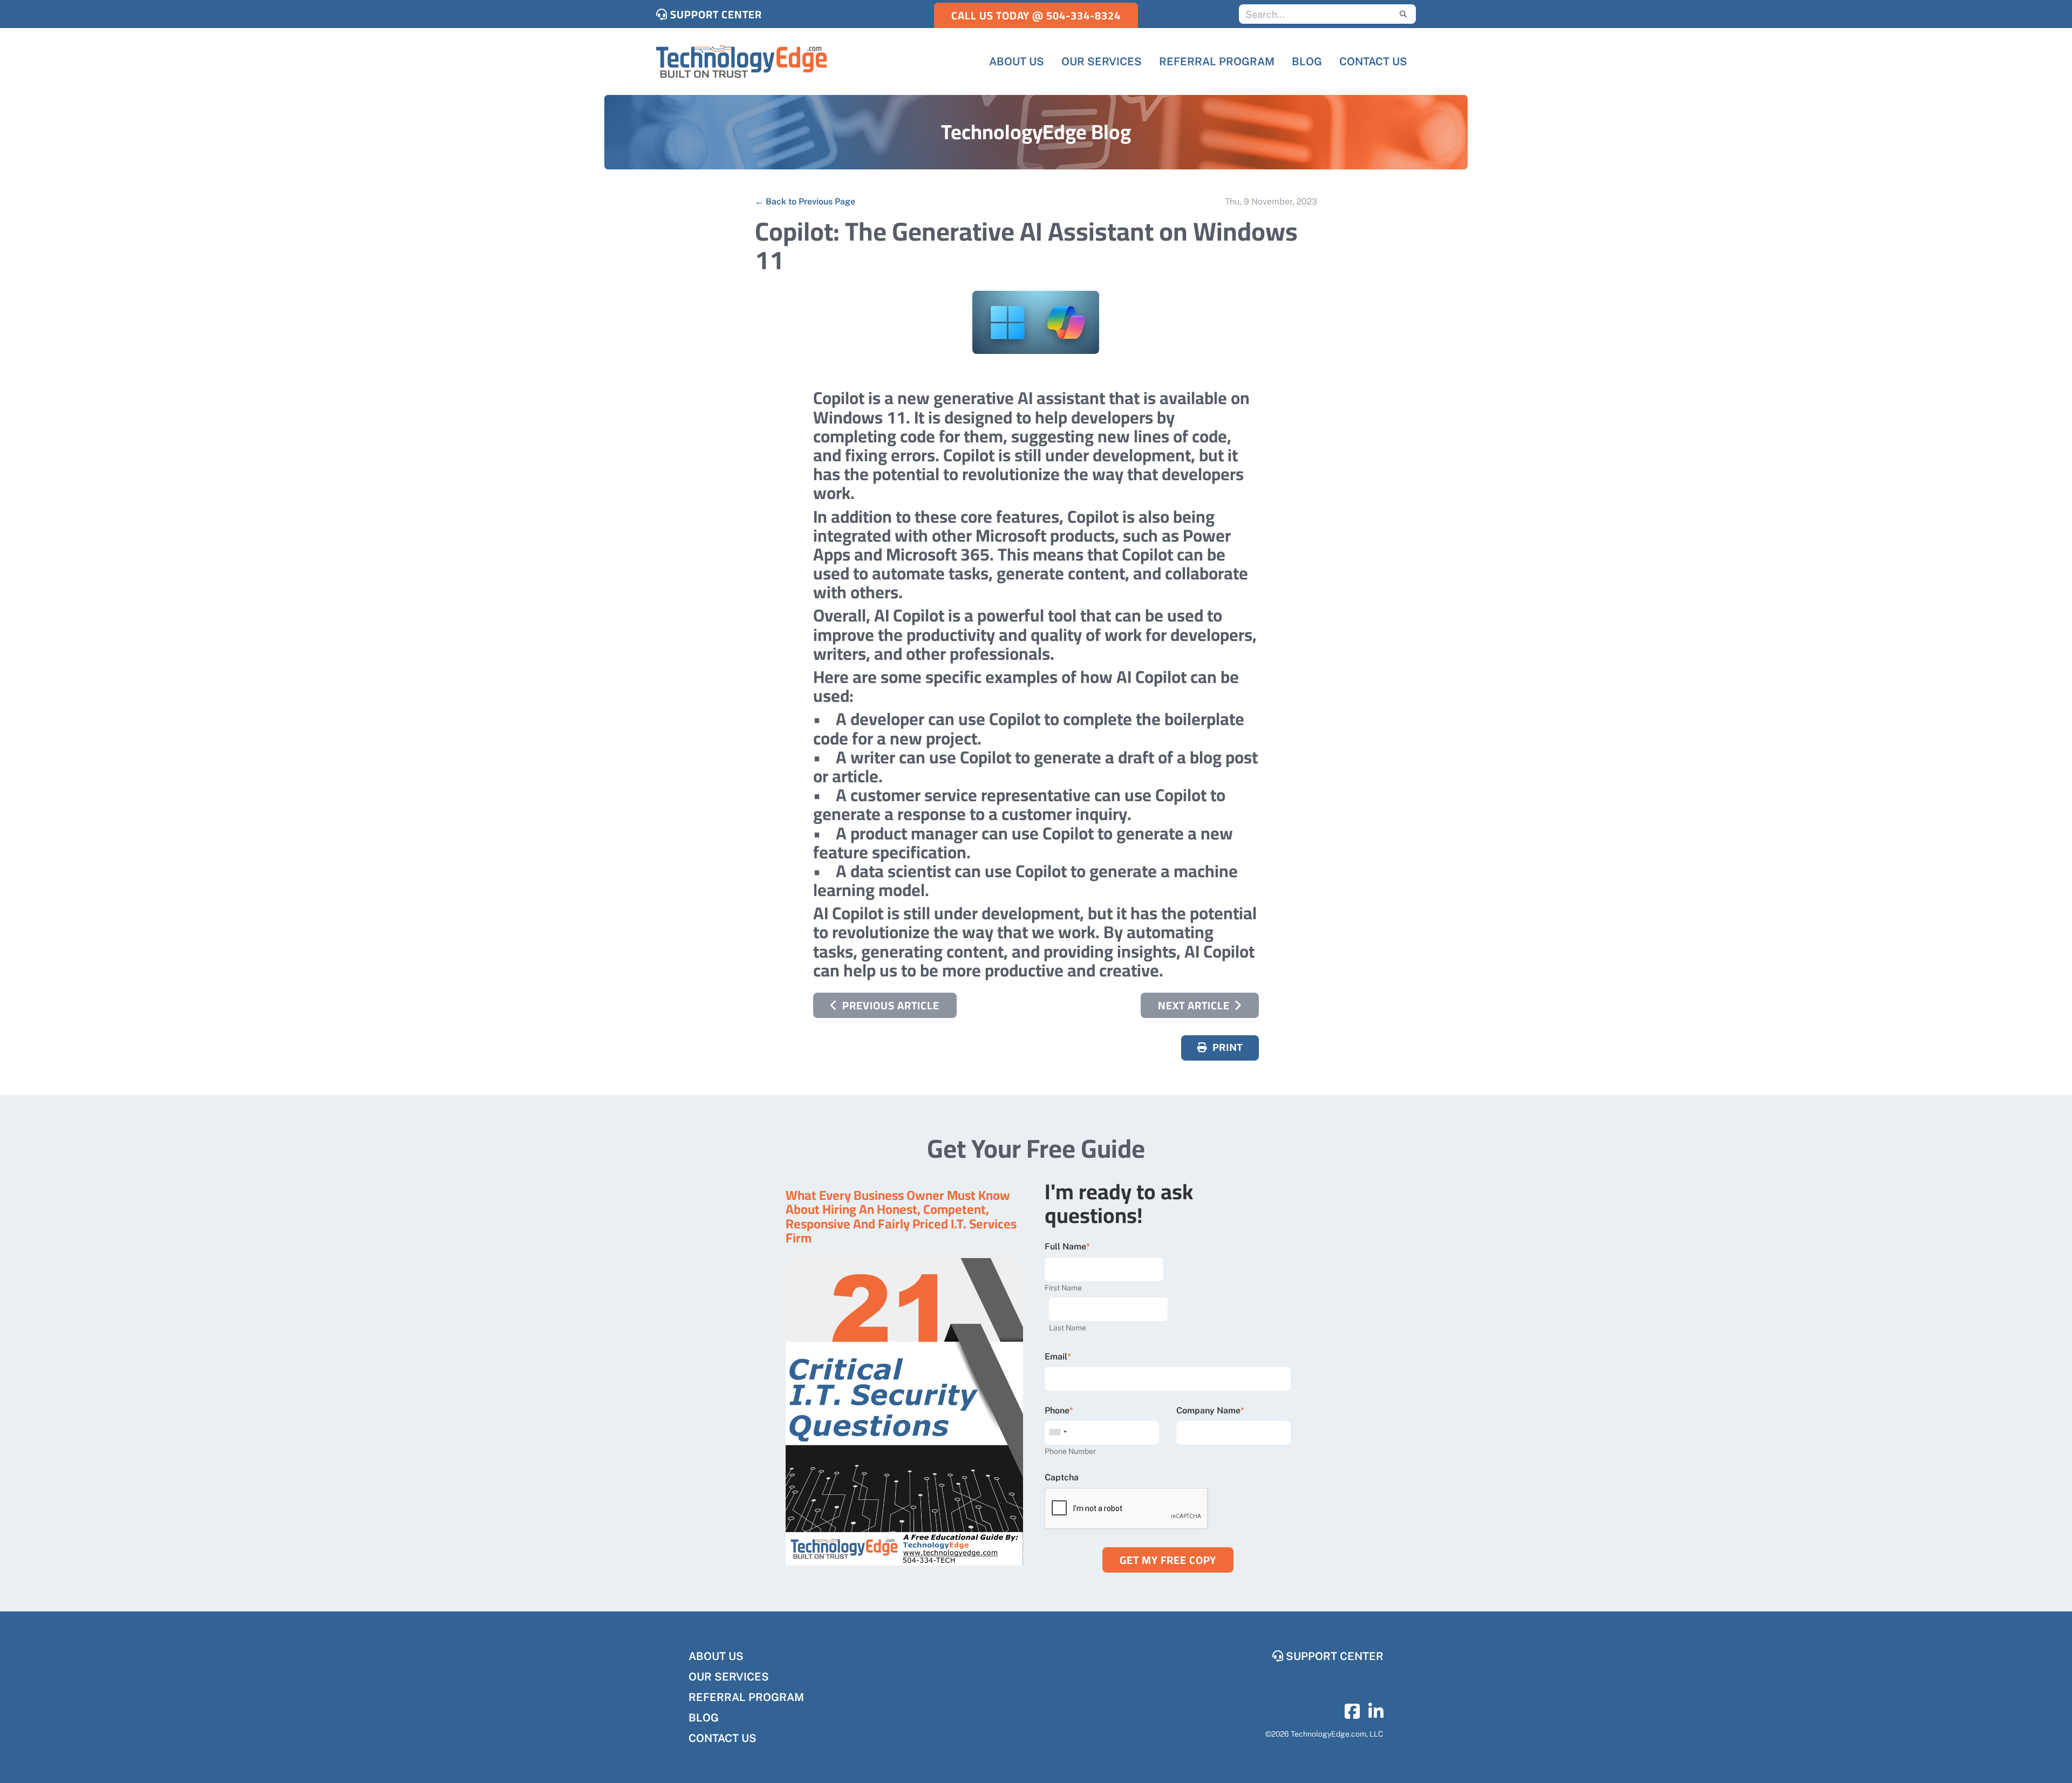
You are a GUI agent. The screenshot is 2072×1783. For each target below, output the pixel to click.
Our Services (729, 1677)
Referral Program (746, 1697)
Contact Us (723, 1738)
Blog (704, 1718)
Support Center (715, 14)
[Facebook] (1352, 1715)
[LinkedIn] (1376, 1715)
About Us (716, 1656)
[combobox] (1058, 1432)
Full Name (1065, 1246)
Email (1056, 1357)
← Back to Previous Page (805, 201)
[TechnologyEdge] (741, 62)
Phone (1057, 1410)
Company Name (1208, 1410)
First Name (1063, 1288)
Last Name (1068, 1328)
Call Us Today (1036, 15)
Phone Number (1070, 1451)
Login (8, 1775)
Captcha (1062, 1477)
